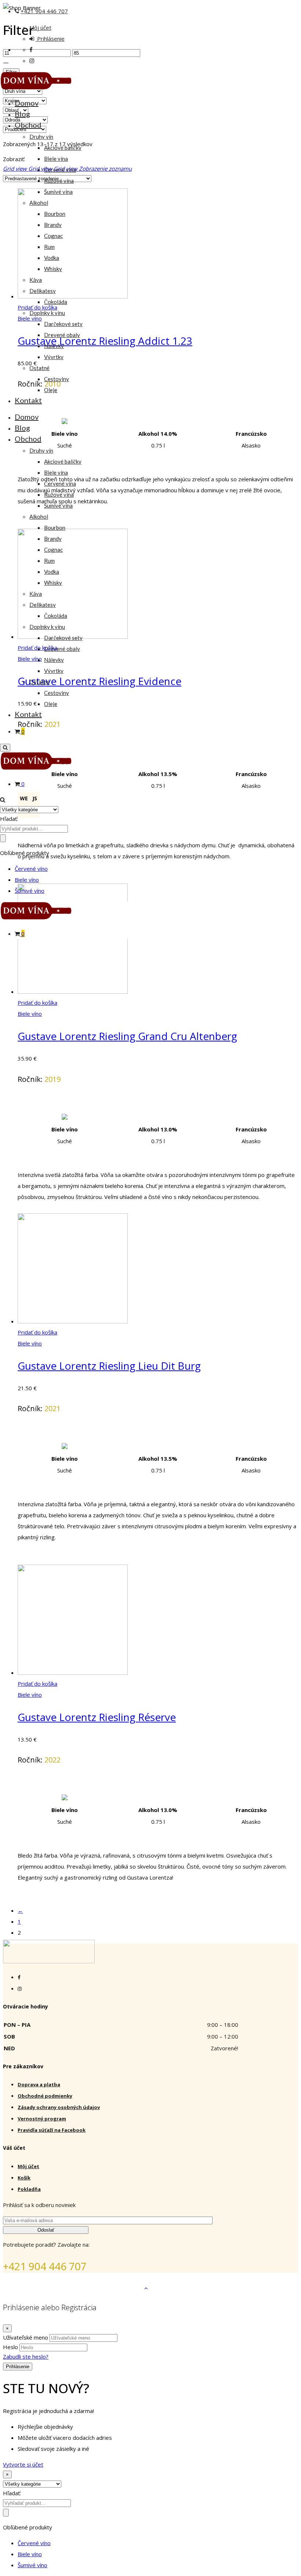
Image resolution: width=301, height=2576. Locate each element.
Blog (22, 114)
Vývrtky (54, 357)
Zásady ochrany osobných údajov (59, 2107)
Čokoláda (56, 302)
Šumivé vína (58, 192)
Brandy (53, 225)
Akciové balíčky (63, 148)
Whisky (53, 269)
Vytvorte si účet (23, 2464)
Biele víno (27, 880)
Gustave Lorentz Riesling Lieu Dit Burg (109, 1366)
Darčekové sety (63, 324)
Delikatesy (43, 291)
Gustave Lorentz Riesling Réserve (97, 1717)
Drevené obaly (62, 335)
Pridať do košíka (37, 1003)
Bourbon (55, 214)
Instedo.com (282, 2288)
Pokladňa (29, 2189)
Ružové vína (59, 181)
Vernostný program (42, 2119)
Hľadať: (9, 819)
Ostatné (39, 368)
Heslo (10, 2347)
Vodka (52, 258)
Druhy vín (41, 137)
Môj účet (40, 28)
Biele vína (56, 159)
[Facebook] (19, 1977)
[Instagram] (20, 1989)
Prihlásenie (50, 39)
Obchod (28, 125)
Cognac (53, 236)
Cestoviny (57, 379)
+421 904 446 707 (44, 11)
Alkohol (39, 203)
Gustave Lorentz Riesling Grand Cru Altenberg (127, 1036)
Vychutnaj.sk (65, 2288)
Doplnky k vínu (47, 313)
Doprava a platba (39, 2084)
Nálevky (54, 346)
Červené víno (31, 869)
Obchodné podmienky (45, 2096)
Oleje (51, 390)
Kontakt (28, 400)
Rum (49, 247)
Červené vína (60, 170)
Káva (36, 280)
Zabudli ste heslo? (26, 2356)
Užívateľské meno (26, 2337)
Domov (27, 103)
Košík (24, 2178)
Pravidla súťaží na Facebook (52, 2130)
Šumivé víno (30, 891)
